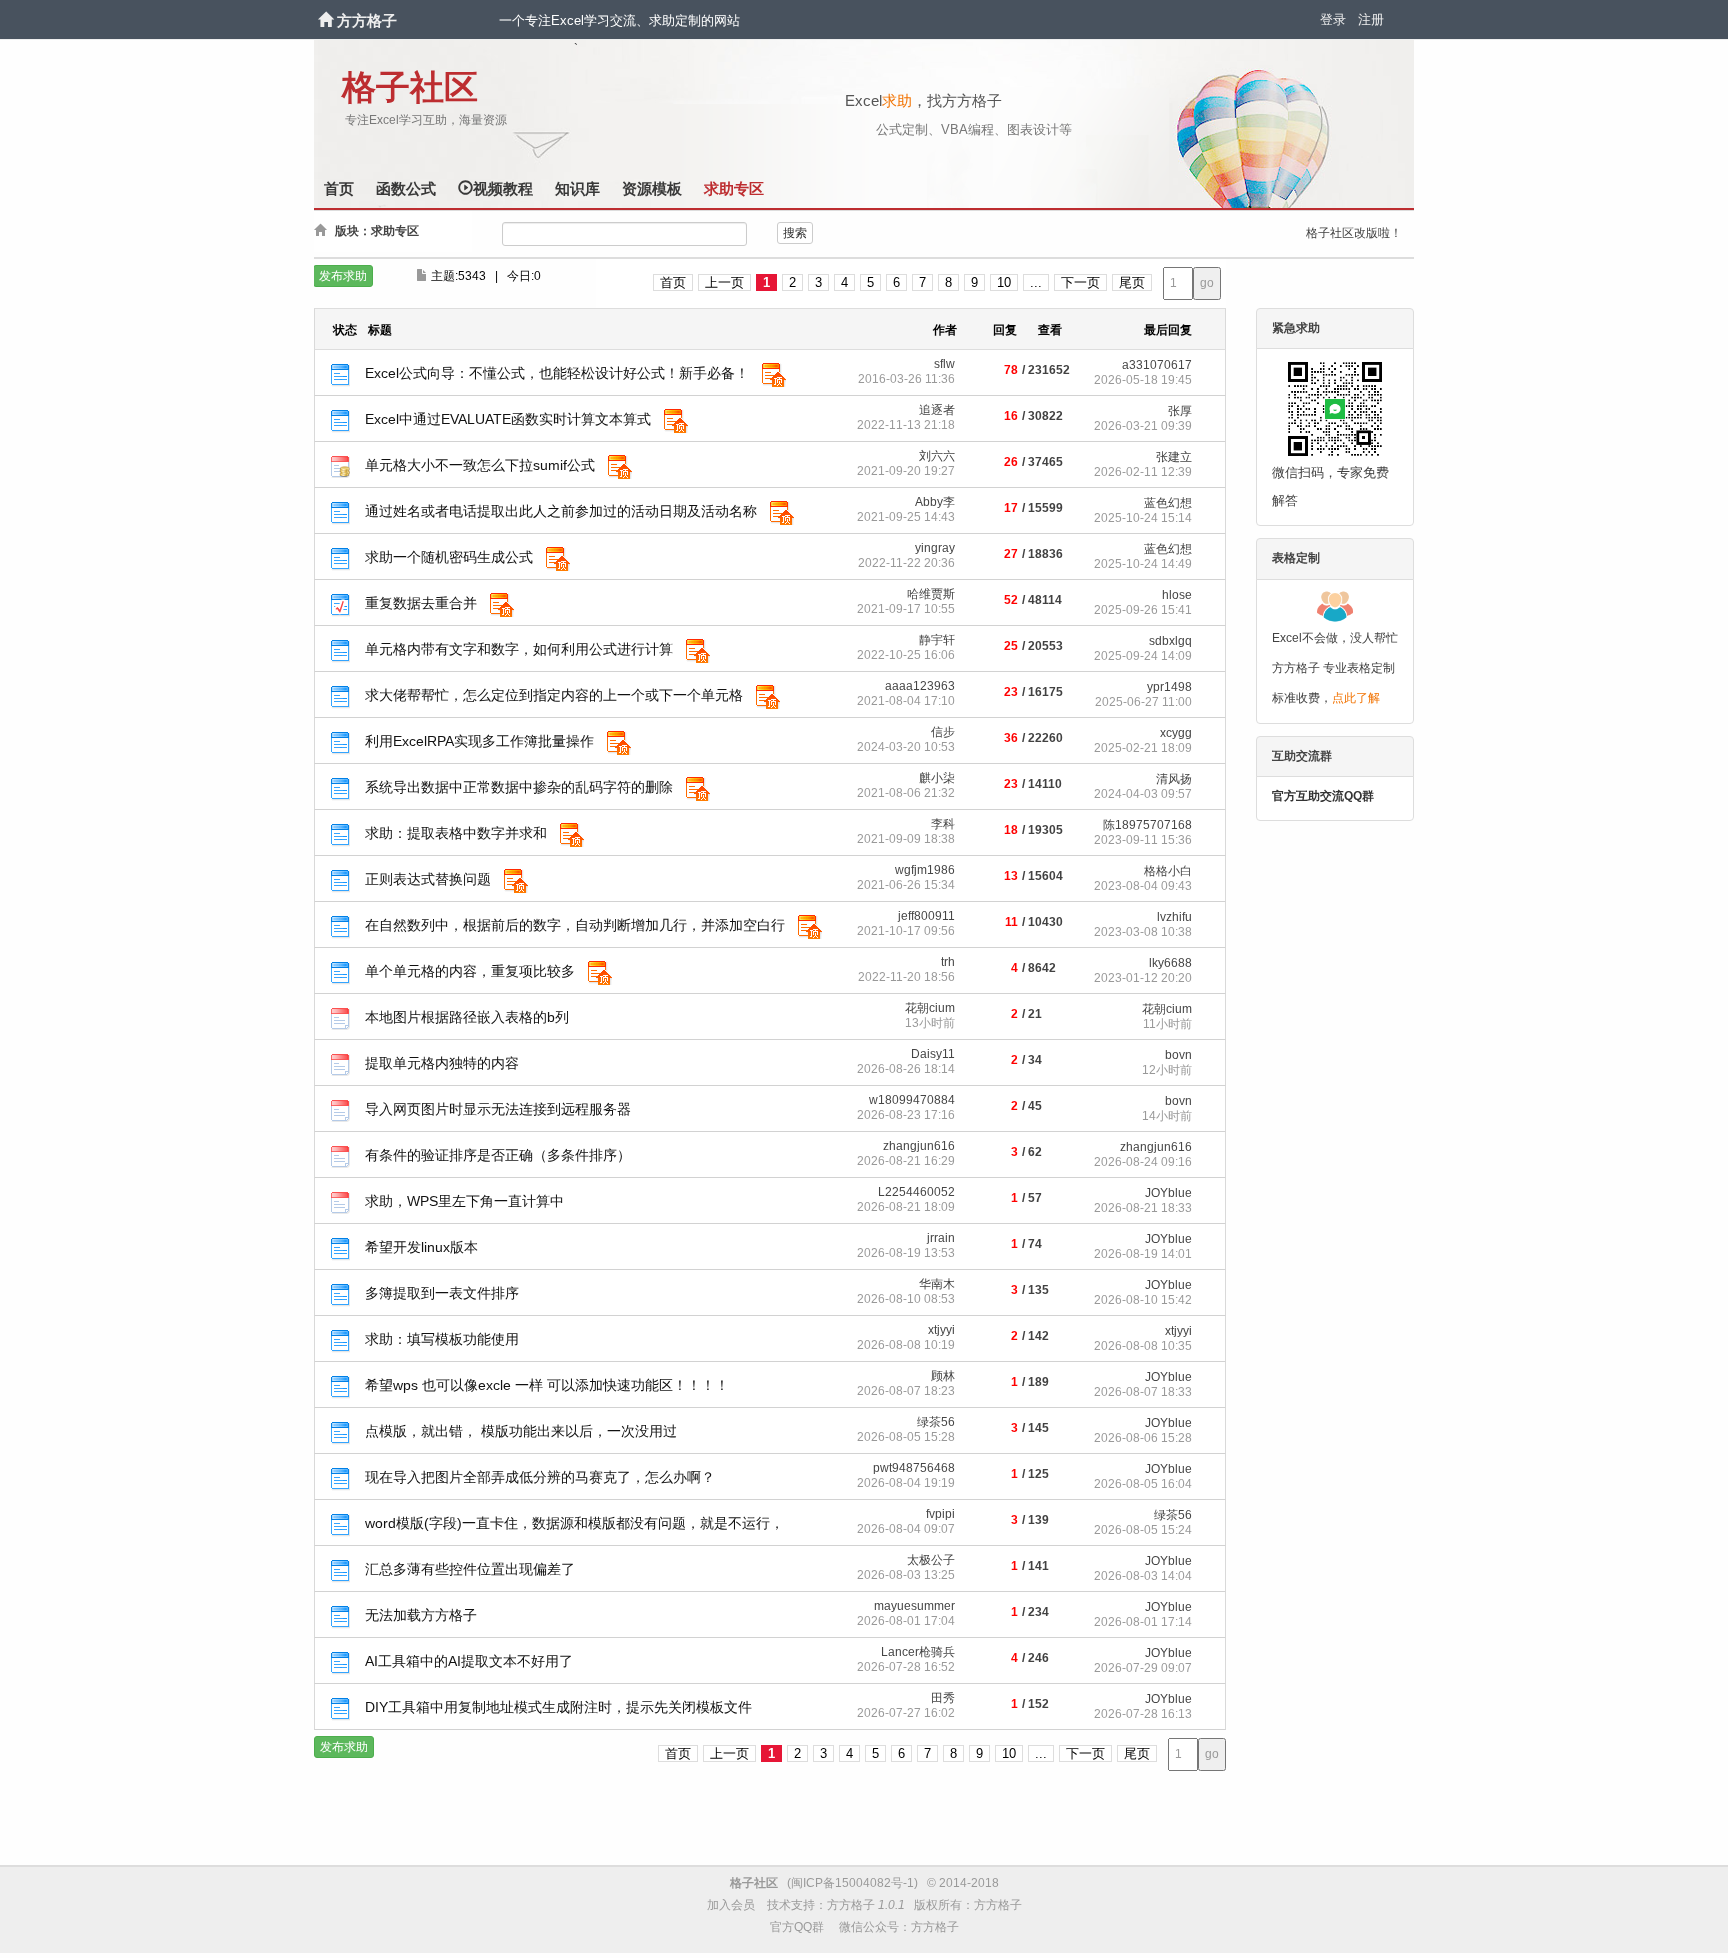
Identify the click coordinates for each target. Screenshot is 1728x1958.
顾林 (943, 1376)
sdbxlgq (1170, 641)
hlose (1177, 595)
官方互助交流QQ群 (1323, 796)
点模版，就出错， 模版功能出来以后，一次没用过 (521, 1431)
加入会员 (731, 1905)
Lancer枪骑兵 (918, 1652)
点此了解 (1356, 698)
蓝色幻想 (1168, 503)
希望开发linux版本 (421, 1247)
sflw (944, 364)
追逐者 (937, 410)
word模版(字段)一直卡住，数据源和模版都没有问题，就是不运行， (574, 1523)
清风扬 (1174, 779)
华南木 (937, 1284)
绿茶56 (936, 1422)
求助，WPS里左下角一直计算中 (464, 1201)
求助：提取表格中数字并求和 (456, 833)
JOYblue (1168, 1193)
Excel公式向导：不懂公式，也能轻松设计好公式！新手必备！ (557, 373)
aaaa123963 (920, 686)
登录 (1333, 19)
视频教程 (503, 188)
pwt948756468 (914, 1468)
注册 (1371, 19)
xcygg (1176, 733)
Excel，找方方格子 (923, 100)
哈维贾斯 (931, 594)
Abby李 (935, 502)
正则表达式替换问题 (428, 879)
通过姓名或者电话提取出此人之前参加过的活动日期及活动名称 (561, 511)
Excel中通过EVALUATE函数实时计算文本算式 (508, 419)
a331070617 (1157, 365)
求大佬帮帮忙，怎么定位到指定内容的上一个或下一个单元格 (554, 695)
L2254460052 (916, 1192)
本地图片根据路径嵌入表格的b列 (467, 1017)
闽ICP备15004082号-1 (852, 1883)
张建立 (1174, 457)
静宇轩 (937, 640)
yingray (935, 548)
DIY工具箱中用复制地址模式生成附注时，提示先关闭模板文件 (558, 1707)
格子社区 (410, 87)
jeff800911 (926, 916)
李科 (943, 824)
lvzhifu (1174, 917)
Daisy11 (933, 1054)
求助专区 (734, 188)
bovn (1178, 1055)
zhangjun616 (919, 1146)
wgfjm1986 (925, 870)
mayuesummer (914, 1606)
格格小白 (1168, 871)
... (1036, 282)
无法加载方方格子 (421, 1615)
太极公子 (931, 1560)
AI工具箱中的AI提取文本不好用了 (469, 1661)
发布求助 (343, 276)
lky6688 (1170, 963)
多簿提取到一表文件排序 (442, 1293)
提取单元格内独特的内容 (442, 1063)
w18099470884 (912, 1100)
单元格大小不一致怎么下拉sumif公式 (480, 465)
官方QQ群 (797, 1927)
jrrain (941, 1238)
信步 (943, 732)
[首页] (327, 20)
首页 (339, 188)
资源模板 (652, 188)
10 (1004, 282)
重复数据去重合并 (421, 603)
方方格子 (367, 20)
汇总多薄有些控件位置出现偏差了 (470, 1569)
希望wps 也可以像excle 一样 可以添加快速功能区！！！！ (547, 1385)
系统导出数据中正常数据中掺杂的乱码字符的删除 (519, 787)
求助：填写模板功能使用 (442, 1339)
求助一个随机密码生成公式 (449, 557)
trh (948, 962)
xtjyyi (941, 1330)
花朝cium (930, 1008)
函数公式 (406, 188)
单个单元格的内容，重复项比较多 (470, 971)
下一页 (1080, 282)
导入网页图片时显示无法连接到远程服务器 (498, 1109)
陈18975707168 (1147, 825)
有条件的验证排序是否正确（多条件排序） (498, 1155)
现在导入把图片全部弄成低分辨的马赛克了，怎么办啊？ (540, 1477)
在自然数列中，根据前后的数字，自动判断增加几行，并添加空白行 (575, 925)
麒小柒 (937, 778)
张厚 (1180, 411)
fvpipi (940, 1514)
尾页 (1132, 282)
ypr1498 (1169, 687)
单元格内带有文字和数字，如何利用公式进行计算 (519, 649)
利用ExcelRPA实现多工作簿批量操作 (479, 741)
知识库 (577, 188)
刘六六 (937, 456)
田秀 (943, 1698)
